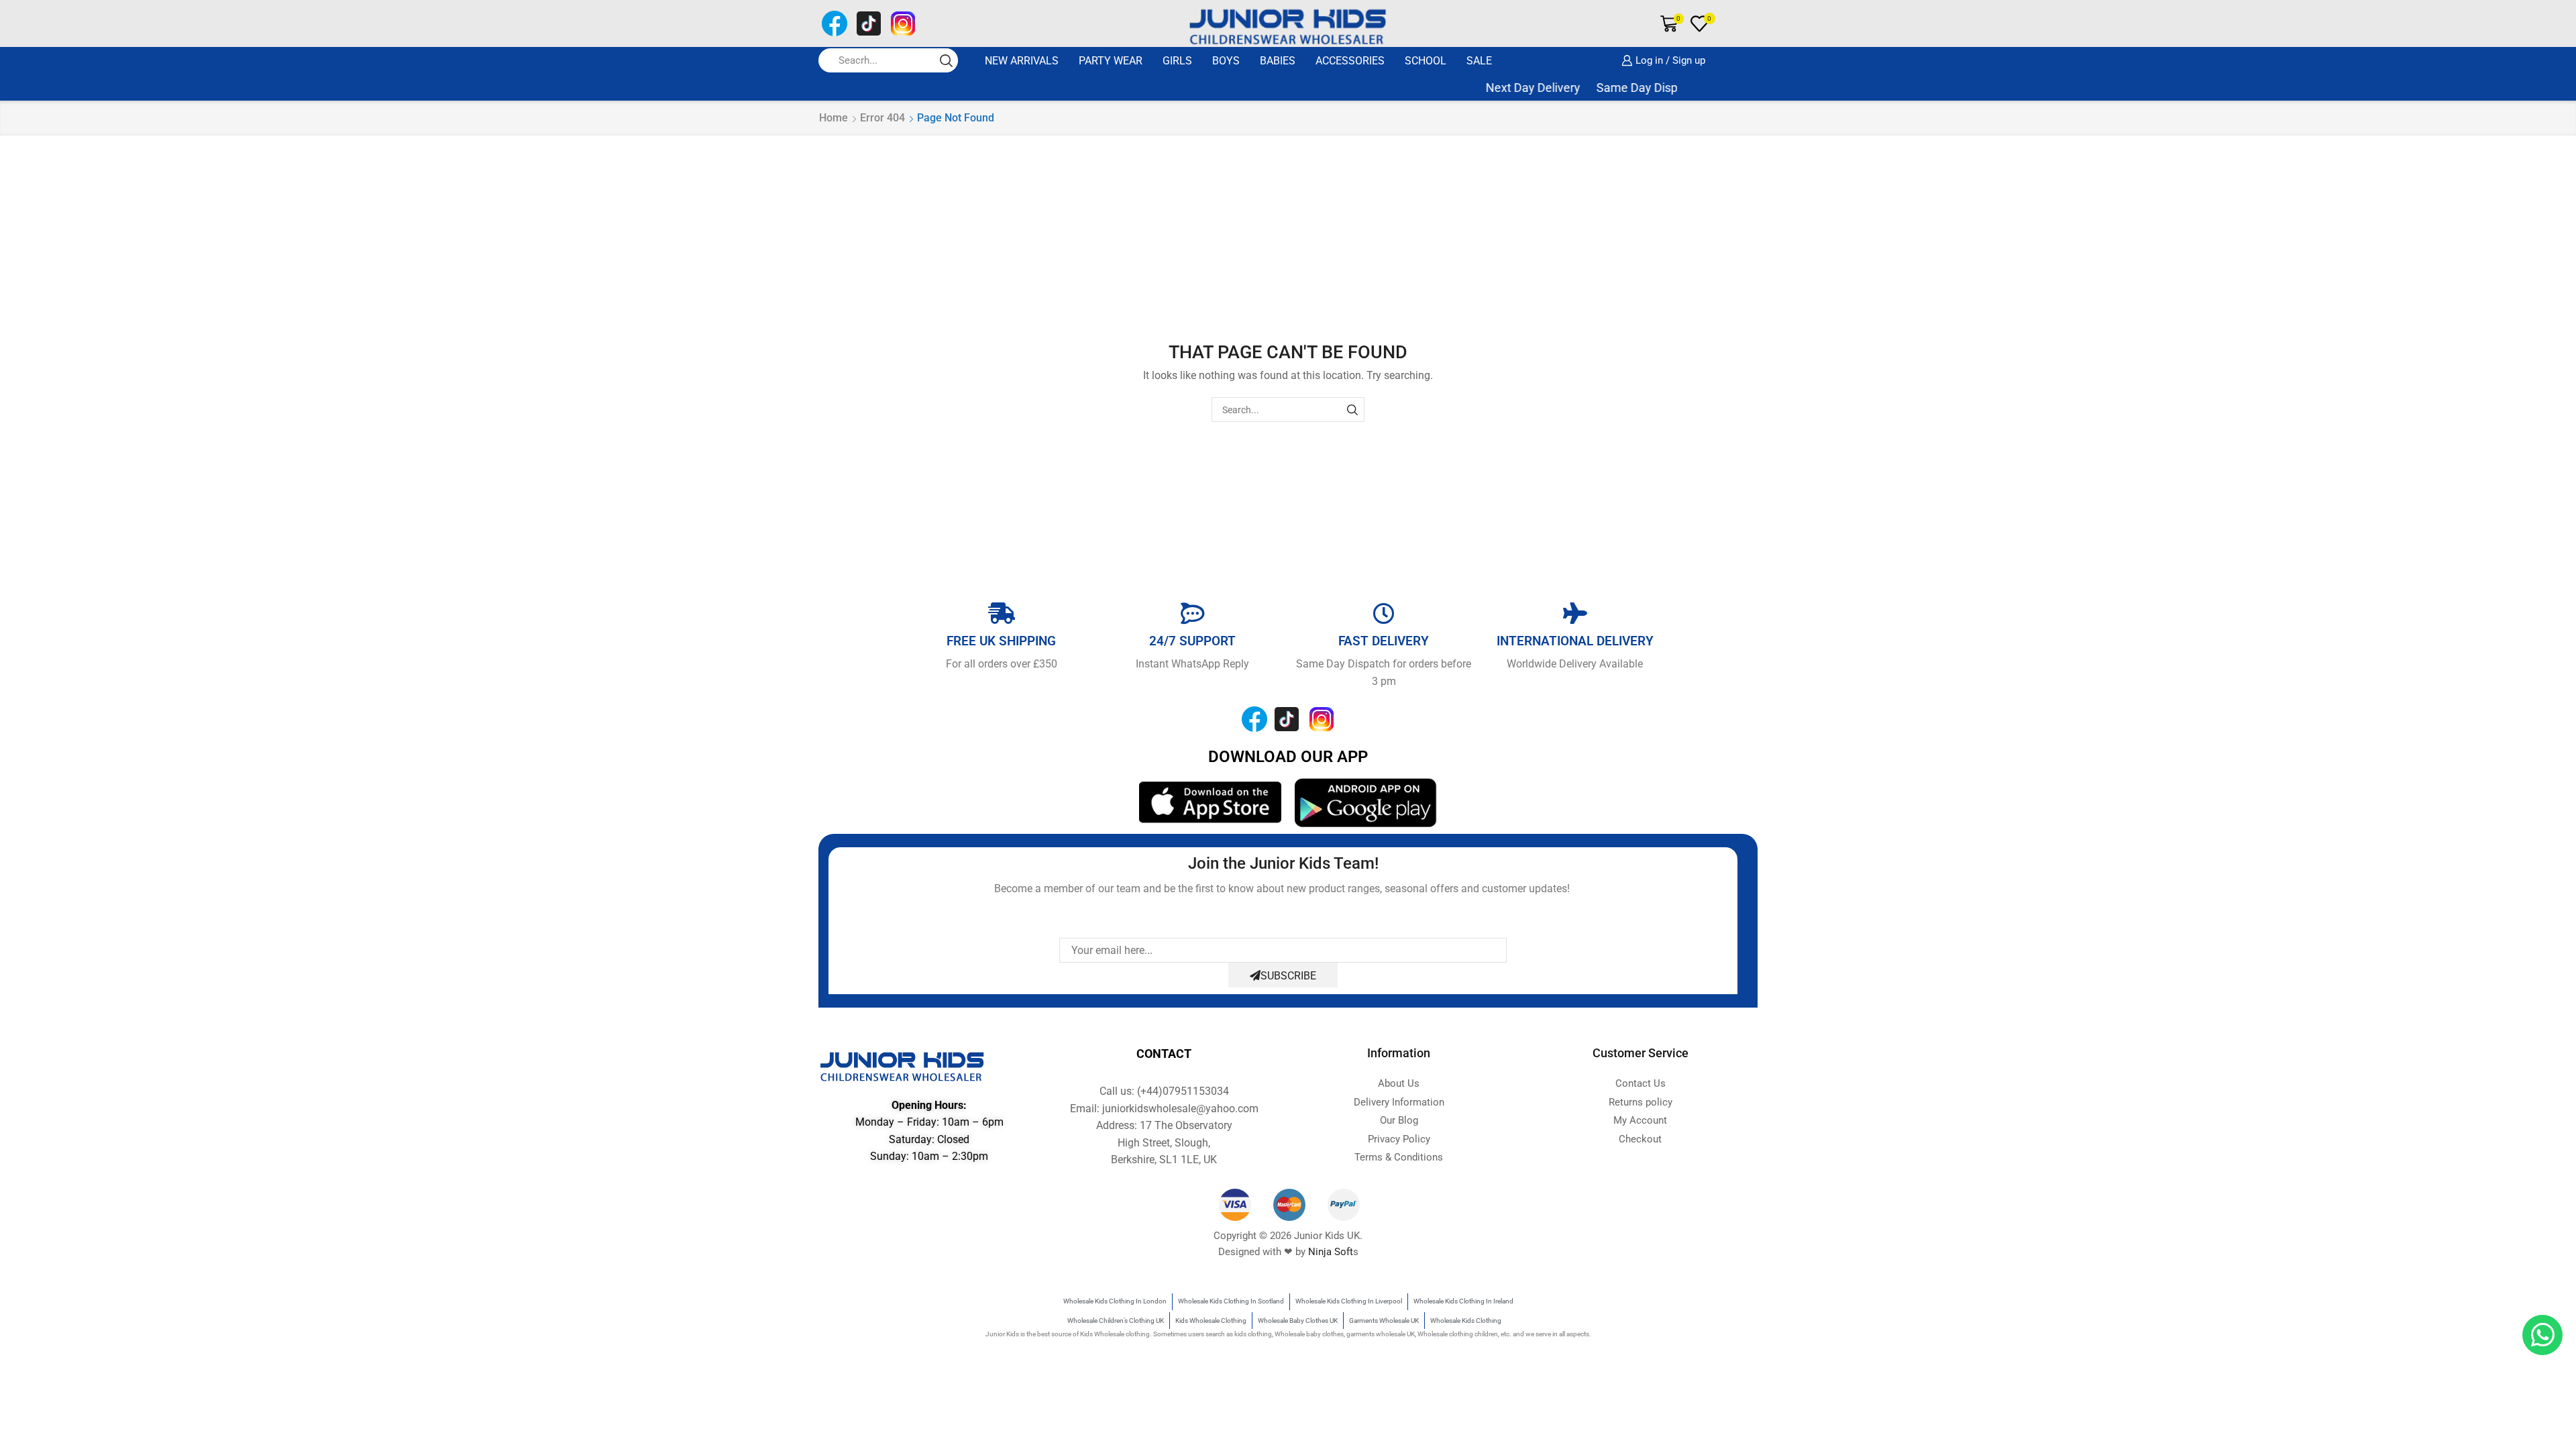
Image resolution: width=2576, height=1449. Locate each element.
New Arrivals (1022, 61)
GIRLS (1177, 61)
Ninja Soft (1331, 1252)
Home (834, 118)
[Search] (1352, 410)
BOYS (1226, 61)
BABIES (1278, 61)
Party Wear (1111, 61)
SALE (1479, 61)
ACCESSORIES (1350, 61)
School (1426, 61)
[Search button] (946, 60)
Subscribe (1288, 976)
